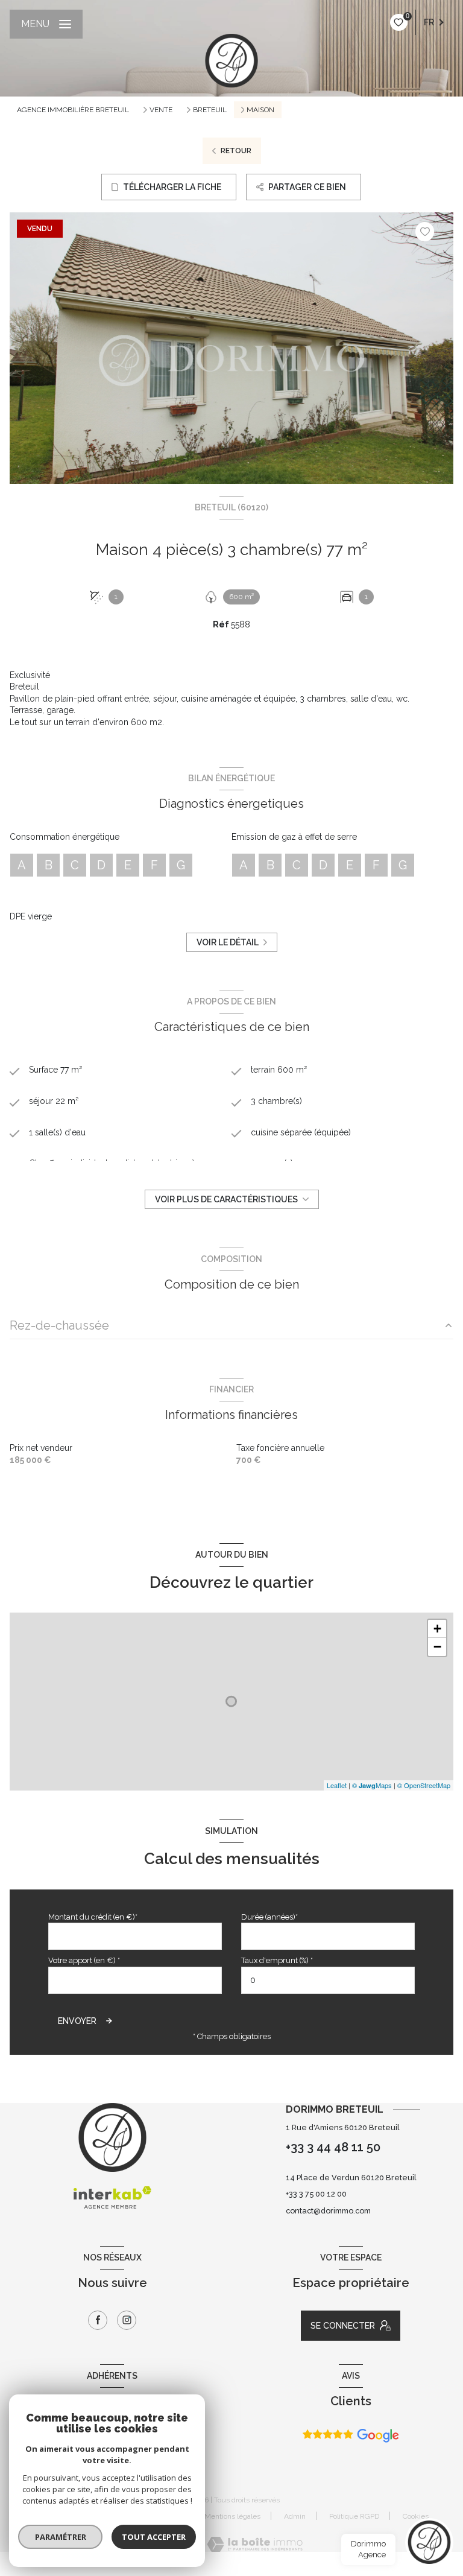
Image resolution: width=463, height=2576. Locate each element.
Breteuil (210, 110)
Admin (295, 2516)
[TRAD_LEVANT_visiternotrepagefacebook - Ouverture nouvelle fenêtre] (98, 2320)
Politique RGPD (354, 2516)
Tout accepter (154, 2537)
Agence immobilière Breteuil (73, 110)
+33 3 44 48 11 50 (333, 2147)
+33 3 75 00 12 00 (316, 2194)
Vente (161, 110)
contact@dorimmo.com (328, 2211)
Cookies (416, 2517)
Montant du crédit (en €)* (93, 1917)
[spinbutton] (328, 1980)
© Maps (372, 1785)
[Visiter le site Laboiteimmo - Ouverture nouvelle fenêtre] (255, 2544)
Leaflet (337, 1785)
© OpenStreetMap (424, 1785)
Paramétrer (61, 2537)
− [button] (437, 1647)
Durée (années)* (269, 1917)
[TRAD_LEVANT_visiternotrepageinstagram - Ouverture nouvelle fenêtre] (127, 2320)
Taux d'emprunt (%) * (277, 1960)
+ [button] (437, 1629)
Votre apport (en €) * (84, 1960)
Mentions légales (232, 2516)
